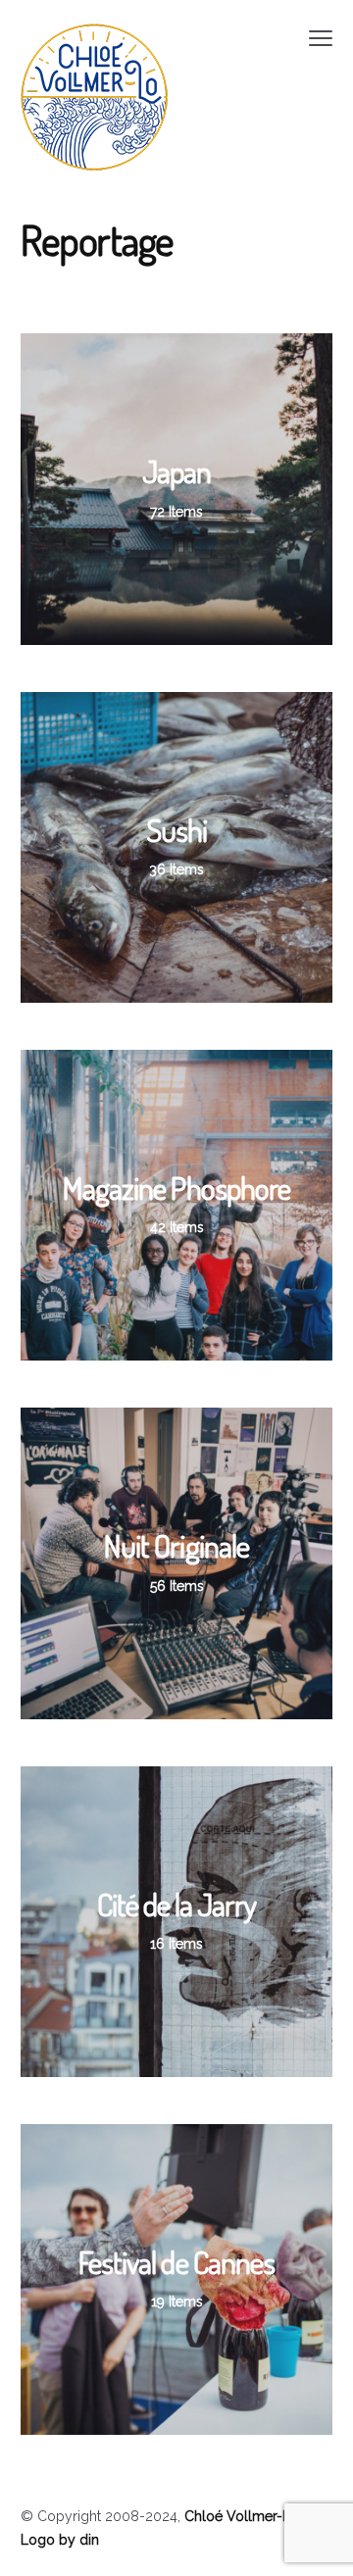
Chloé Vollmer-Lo (242, 2516)
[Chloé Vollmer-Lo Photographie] (94, 97)
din (89, 2540)
